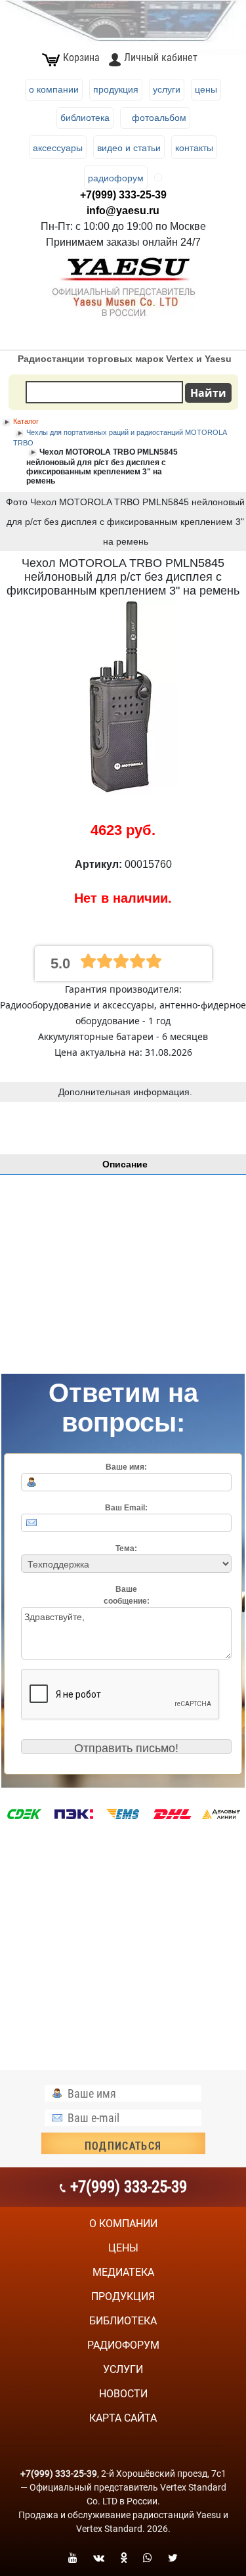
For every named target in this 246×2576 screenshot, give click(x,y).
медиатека (123, 2272)
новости (123, 2394)
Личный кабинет (160, 57)
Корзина (81, 57)
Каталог (26, 421)
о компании (123, 2224)
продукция (123, 2296)
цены (123, 2248)
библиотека (123, 2321)
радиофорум (123, 2345)
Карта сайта (123, 2418)
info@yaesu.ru (123, 211)
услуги (123, 2369)
